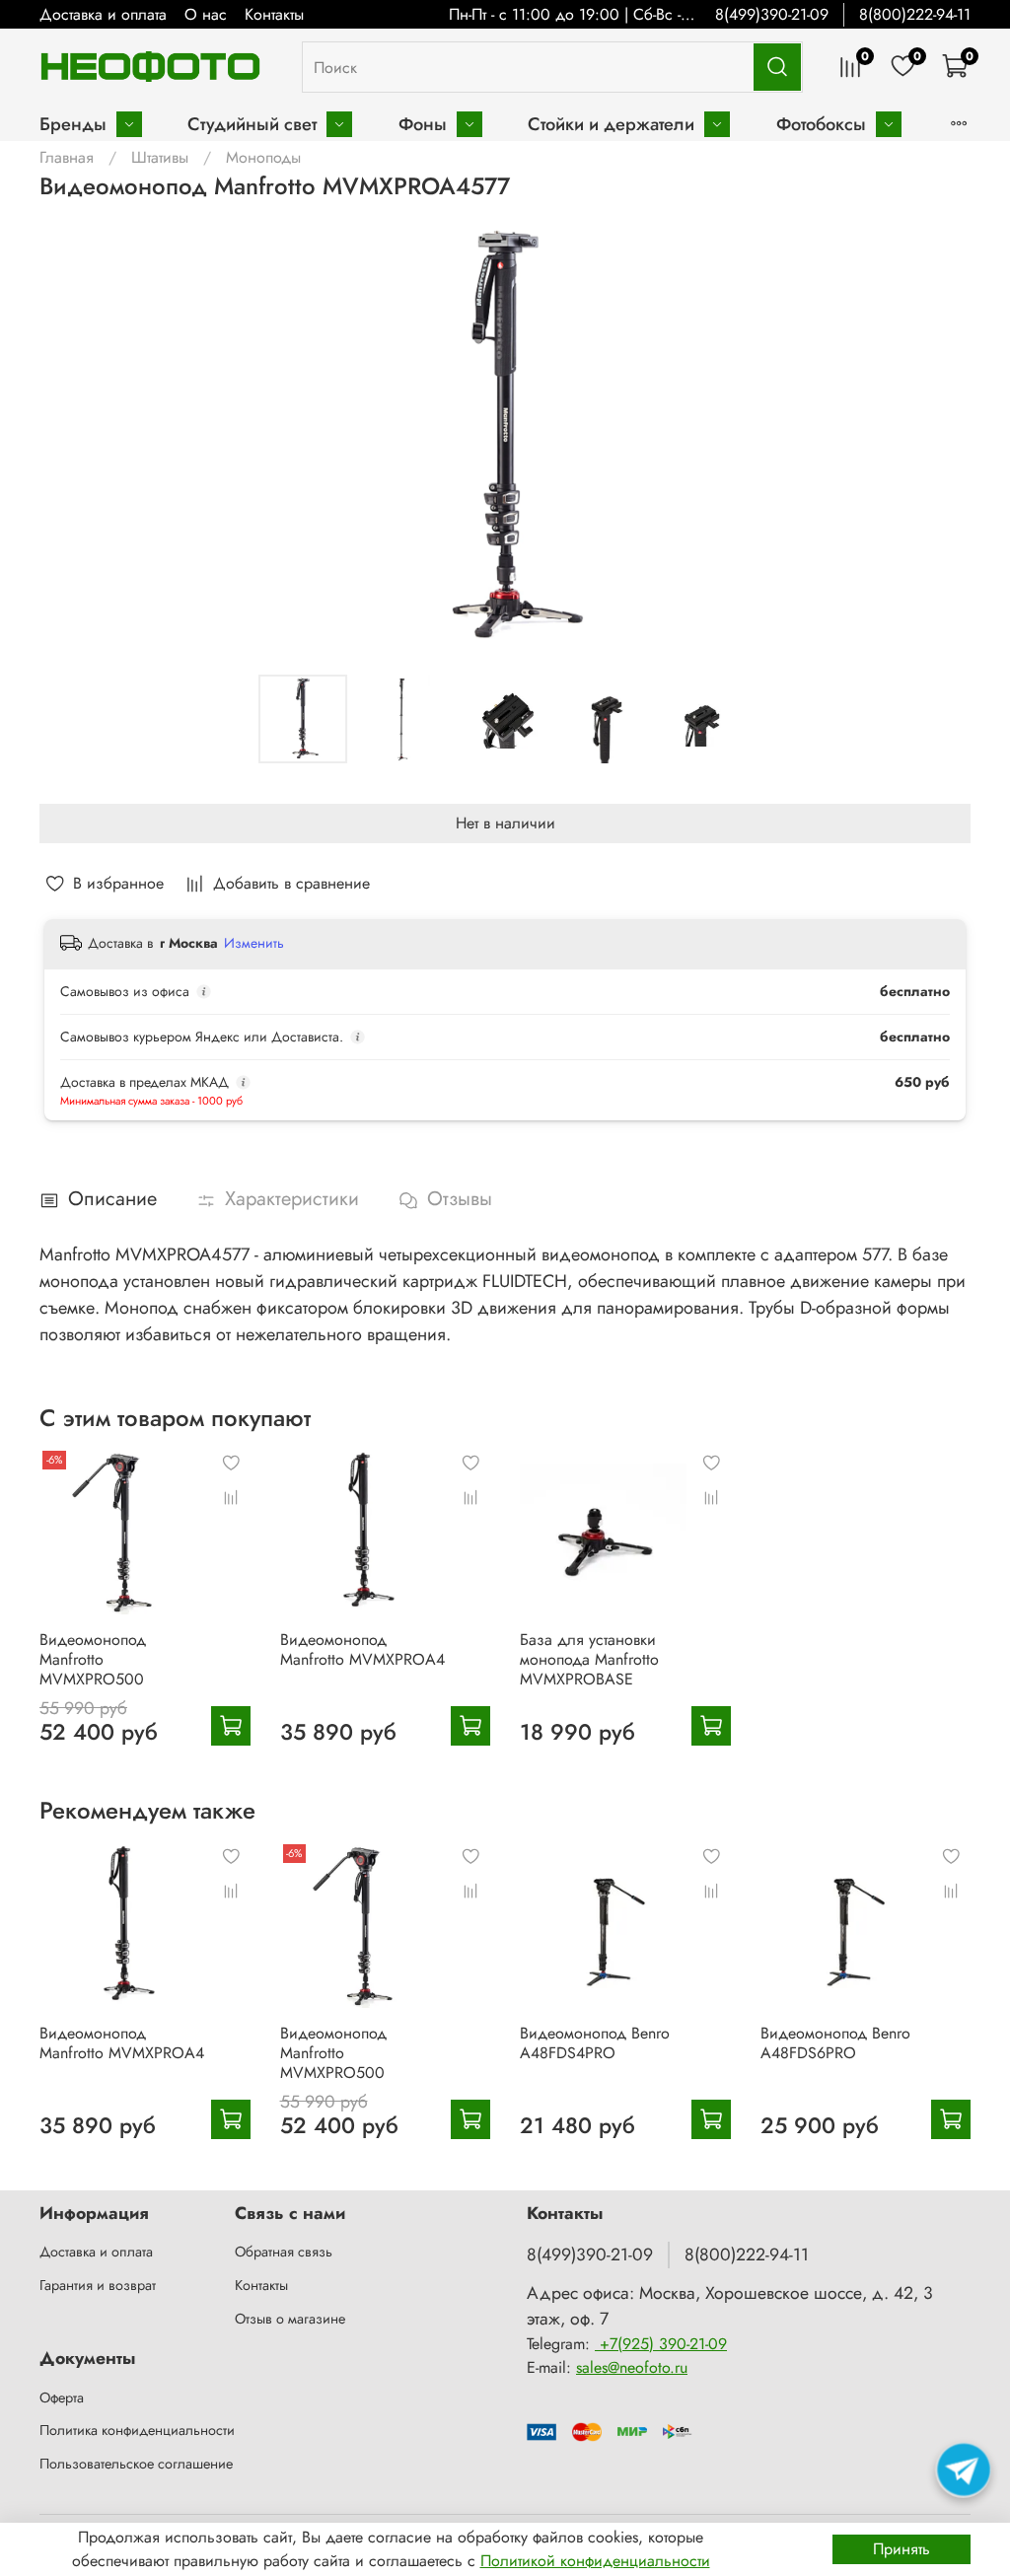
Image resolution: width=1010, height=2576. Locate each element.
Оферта (62, 2397)
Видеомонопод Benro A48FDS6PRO (835, 2042)
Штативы (160, 157)
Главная (67, 157)
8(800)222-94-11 (915, 14)
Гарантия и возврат (98, 2285)
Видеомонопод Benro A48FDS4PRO (595, 2042)
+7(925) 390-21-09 (661, 2344)
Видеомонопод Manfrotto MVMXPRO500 (93, 1659)
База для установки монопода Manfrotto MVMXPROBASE (589, 1659)
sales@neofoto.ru (632, 2367)
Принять (902, 2549)
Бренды (73, 124)
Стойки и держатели (611, 124)
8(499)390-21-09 (772, 14)
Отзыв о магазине (290, 2319)
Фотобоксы (821, 124)
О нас (206, 14)
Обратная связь (284, 2252)
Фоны (423, 124)
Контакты (274, 14)
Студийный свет (252, 124)
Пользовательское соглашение (136, 2464)
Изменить (254, 943)
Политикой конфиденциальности (595, 2561)
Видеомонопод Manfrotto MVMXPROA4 (362, 1649)
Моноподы (263, 157)
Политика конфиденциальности (137, 2430)
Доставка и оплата (103, 14)
